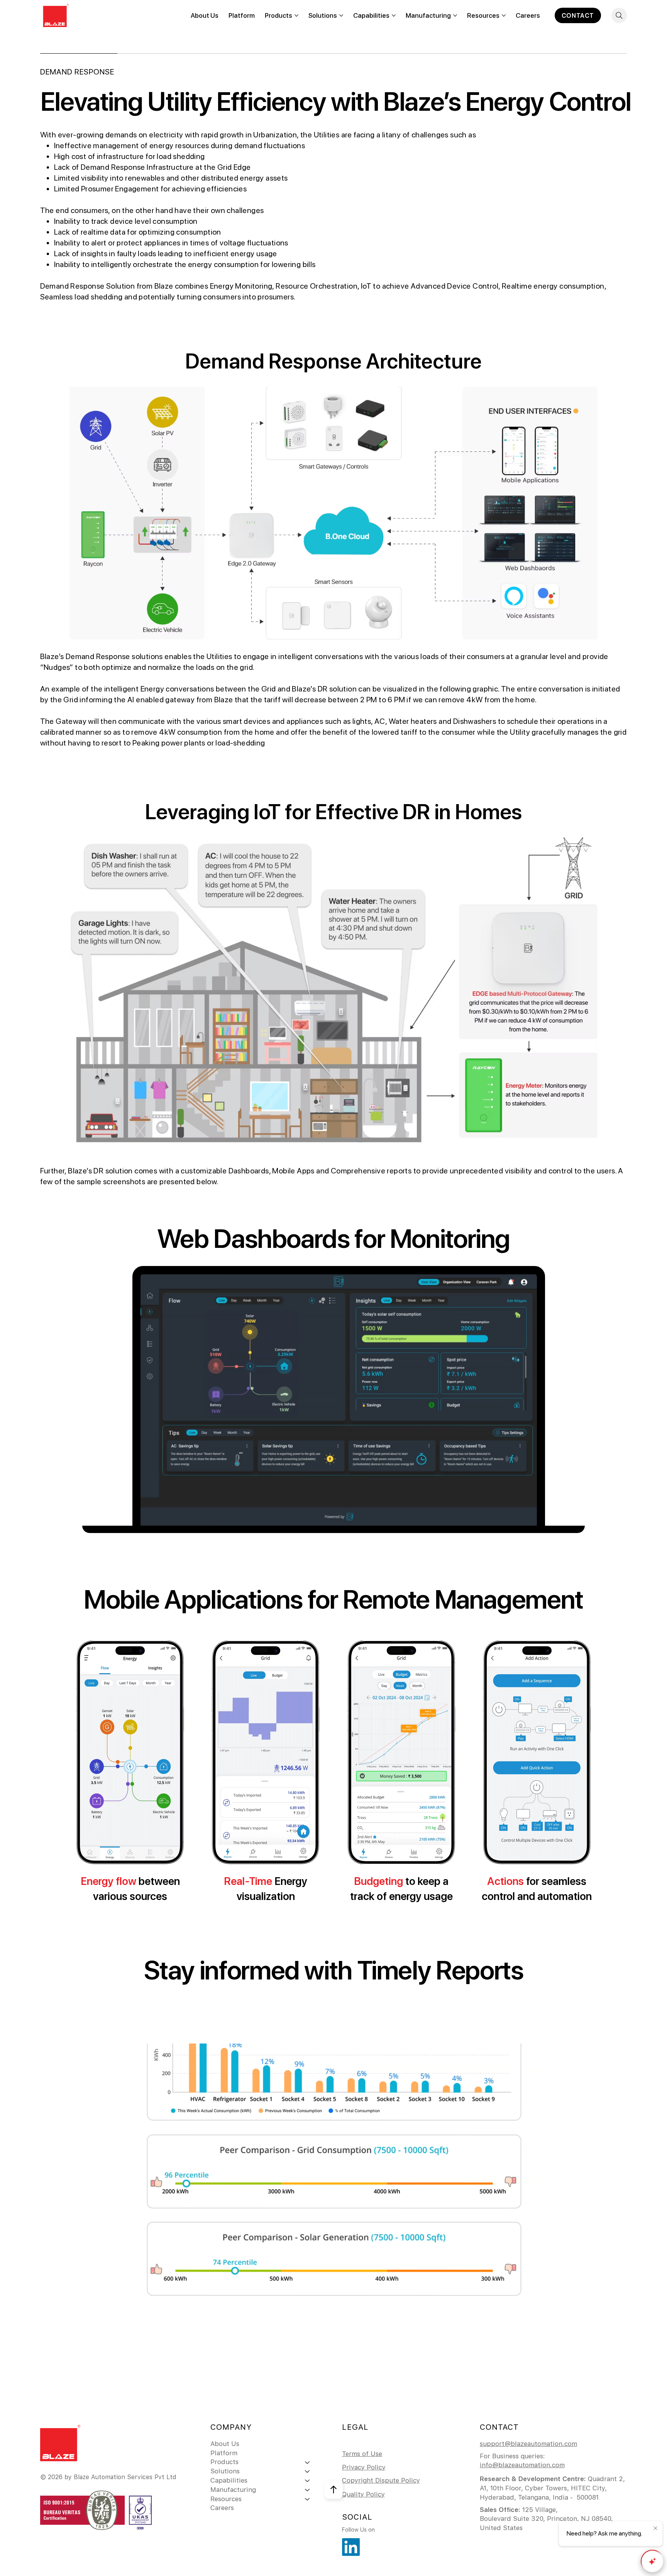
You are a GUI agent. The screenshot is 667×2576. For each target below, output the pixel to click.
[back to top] (333, 2490)
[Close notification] (655, 2529)
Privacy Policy (364, 2467)
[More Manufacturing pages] (455, 15)
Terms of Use (362, 2454)
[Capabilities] (308, 2481)
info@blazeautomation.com (522, 2465)
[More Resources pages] (504, 15)
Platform (224, 2453)
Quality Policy (363, 2494)
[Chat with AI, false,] (652, 2561)
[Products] (308, 2462)
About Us (225, 2444)
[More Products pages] (296, 15)
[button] (532, 2314)
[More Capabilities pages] (394, 15)
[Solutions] (308, 2471)
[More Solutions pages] (341, 15)
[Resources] (308, 2499)
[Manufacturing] (308, 2490)
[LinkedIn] (351, 2547)
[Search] (619, 15)
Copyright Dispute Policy (381, 2480)
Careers (222, 2508)
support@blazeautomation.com (528, 2444)
